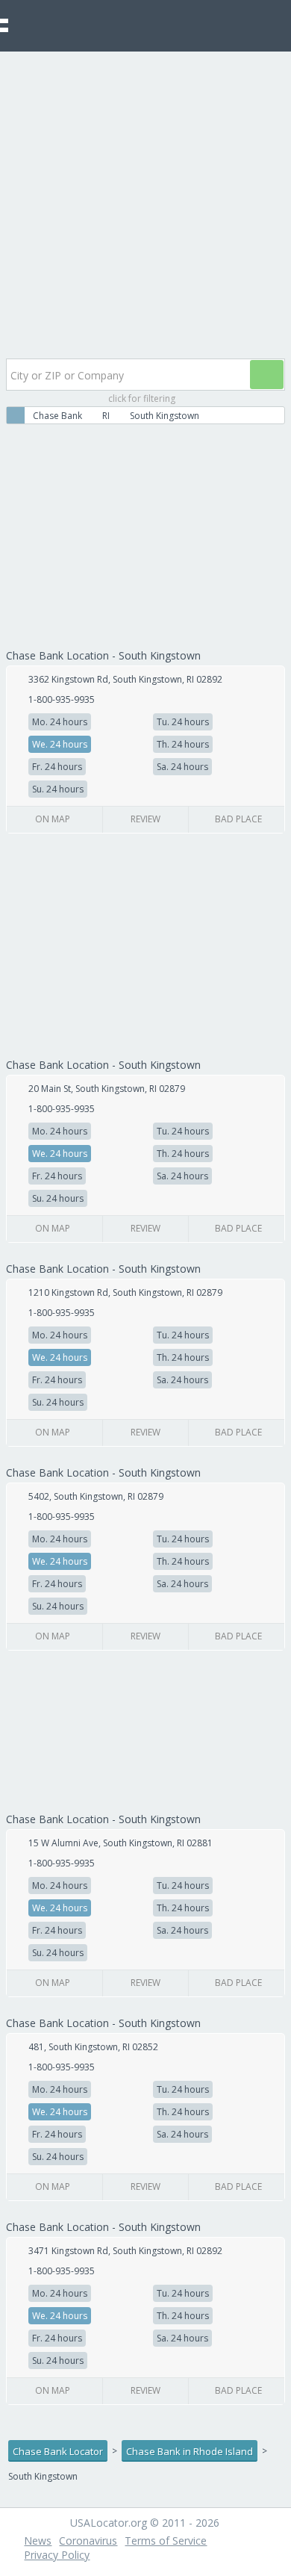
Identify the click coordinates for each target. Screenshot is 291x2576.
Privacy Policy (57, 2555)
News (38, 2541)
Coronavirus (88, 2541)
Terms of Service (166, 2541)
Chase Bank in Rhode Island (190, 2451)
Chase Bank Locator (58, 2451)
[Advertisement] (145, 205)
